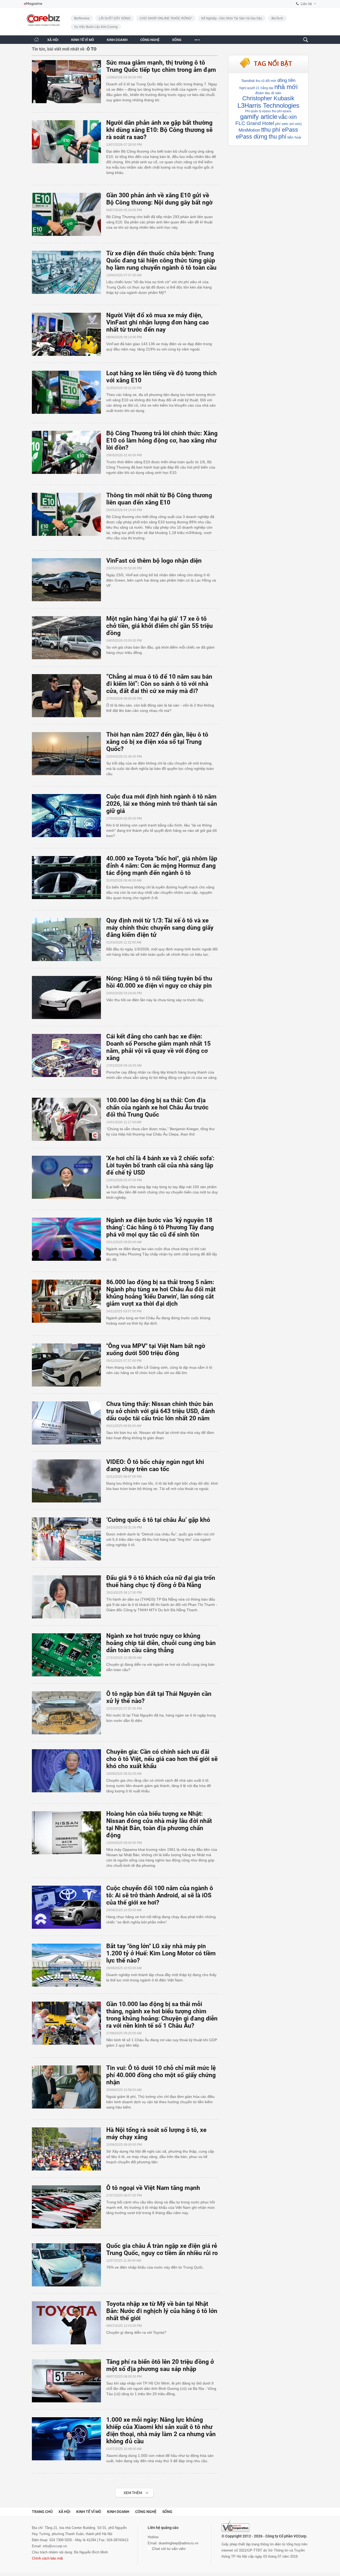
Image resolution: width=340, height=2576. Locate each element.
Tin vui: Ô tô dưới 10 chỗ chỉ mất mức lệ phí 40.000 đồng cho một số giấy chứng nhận (161, 2075)
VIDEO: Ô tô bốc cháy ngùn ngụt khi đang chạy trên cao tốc (155, 1466)
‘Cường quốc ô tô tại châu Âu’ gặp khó (158, 1520)
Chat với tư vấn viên (168, 2549)
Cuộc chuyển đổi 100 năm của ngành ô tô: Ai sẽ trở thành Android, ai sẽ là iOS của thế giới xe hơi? (160, 1895)
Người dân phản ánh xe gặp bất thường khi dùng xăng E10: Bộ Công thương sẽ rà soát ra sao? (159, 130)
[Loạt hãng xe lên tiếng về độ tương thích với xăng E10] (69, 392)
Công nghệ (146, 2512)
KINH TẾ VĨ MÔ (83, 40)
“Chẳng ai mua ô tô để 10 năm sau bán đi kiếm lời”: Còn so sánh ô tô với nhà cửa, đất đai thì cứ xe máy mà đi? (159, 684)
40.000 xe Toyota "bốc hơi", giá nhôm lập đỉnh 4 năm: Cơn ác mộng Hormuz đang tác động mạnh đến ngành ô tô (162, 866)
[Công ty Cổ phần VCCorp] (235, 2526)
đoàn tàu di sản (268, 93)
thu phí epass (282, 111)
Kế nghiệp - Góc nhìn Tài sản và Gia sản (232, 18)
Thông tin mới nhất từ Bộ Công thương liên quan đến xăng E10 (159, 499)
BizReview (82, 18)
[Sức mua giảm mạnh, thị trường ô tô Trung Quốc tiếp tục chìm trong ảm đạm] (69, 82)
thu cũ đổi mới (266, 81)
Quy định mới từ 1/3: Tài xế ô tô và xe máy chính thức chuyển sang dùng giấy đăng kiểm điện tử (160, 928)
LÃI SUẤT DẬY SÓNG (115, 18)
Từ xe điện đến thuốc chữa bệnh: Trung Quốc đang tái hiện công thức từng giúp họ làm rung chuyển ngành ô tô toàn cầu (161, 260)
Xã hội (64, 2512)
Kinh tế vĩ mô (89, 2512)
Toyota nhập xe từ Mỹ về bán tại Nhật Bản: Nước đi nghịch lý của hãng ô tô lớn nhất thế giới (162, 2311)
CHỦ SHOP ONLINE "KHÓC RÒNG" (166, 18)
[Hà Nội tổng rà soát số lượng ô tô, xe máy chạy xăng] (69, 2149)
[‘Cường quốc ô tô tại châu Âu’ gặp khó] (69, 1539)
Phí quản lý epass (258, 111)
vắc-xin (288, 117)
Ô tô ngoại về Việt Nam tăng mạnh (153, 2188)
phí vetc (282, 124)
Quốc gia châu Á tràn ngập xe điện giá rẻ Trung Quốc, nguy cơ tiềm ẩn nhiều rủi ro (162, 2249)
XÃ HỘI (53, 40)
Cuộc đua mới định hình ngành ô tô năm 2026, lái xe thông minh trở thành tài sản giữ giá (162, 804)
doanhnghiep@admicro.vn (178, 2543)
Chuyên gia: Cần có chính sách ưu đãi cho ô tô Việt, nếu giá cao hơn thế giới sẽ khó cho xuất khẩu (162, 1759)
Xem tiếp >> (124, 2490)
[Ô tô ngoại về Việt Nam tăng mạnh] (69, 2207)
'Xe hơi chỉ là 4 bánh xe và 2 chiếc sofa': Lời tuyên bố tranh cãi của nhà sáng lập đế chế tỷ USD (160, 1165)
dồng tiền (286, 80)
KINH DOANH (117, 40)
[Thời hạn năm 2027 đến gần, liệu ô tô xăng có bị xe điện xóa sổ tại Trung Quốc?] (69, 754)
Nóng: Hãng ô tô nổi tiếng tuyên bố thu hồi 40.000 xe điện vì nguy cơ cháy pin (159, 982)
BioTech (277, 18)
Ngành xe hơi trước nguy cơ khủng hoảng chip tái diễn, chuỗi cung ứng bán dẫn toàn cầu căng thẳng (161, 1643)
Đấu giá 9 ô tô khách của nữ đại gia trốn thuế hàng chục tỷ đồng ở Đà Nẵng (161, 1581)
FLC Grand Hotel (255, 123)
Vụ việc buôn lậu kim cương (96, 27)
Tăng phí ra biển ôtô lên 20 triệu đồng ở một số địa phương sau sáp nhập (160, 2365)
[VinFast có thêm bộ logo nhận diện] (69, 580)
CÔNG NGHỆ (150, 40)
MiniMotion (249, 130)
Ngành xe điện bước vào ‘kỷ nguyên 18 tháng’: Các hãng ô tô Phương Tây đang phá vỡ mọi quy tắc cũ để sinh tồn (160, 1227)
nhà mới (286, 87)
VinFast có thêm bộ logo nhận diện (154, 561)
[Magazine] (33, 4)
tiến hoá (294, 137)
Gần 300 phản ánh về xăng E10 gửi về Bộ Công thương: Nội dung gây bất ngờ (159, 199)
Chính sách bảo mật (47, 2558)
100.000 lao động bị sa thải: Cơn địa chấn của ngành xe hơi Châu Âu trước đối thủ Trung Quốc (157, 1107)
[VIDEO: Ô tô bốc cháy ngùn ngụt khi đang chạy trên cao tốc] (69, 1481)
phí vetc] (296, 124)
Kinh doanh (118, 2512)
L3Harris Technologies (268, 105)
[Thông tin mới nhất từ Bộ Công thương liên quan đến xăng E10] (69, 514)
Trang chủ (42, 2512)
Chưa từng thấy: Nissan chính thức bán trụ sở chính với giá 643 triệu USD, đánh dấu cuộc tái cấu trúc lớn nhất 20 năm (161, 1411)
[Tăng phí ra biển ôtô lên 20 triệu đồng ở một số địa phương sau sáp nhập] (69, 2381)
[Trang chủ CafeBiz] (36, 39)
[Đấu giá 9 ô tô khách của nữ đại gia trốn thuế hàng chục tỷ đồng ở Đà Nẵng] (69, 1597)
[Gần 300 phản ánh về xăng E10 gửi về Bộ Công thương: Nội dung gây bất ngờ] (69, 214)
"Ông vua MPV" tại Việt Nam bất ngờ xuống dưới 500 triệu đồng (156, 1350)
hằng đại (267, 88)
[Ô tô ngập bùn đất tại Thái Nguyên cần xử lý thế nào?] (69, 1713)
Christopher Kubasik (268, 98)
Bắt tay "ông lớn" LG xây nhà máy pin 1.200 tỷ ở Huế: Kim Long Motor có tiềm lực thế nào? (161, 1953)
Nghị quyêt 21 (249, 88)
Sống (167, 2512)
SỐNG (177, 40)
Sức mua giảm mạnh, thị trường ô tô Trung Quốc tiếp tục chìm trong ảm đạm (161, 66)
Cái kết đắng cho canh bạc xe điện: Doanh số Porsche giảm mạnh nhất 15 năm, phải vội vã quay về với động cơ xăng (158, 1047)
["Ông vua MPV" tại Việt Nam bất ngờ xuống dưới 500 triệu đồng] (69, 1365)
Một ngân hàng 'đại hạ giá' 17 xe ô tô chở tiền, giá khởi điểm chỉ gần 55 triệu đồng (160, 626)
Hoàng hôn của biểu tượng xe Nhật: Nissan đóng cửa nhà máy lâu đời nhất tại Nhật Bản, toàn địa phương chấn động (159, 1825)
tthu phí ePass (280, 130)
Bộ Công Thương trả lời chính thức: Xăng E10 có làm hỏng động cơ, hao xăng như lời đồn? (162, 441)
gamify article (259, 117)
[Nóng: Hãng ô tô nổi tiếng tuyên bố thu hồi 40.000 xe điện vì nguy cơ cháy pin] (69, 997)
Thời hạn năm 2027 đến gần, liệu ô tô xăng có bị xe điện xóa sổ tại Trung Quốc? (157, 742)
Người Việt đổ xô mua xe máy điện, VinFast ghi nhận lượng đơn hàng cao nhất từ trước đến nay (158, 322)
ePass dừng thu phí (261, 137)
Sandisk (248, 81)
